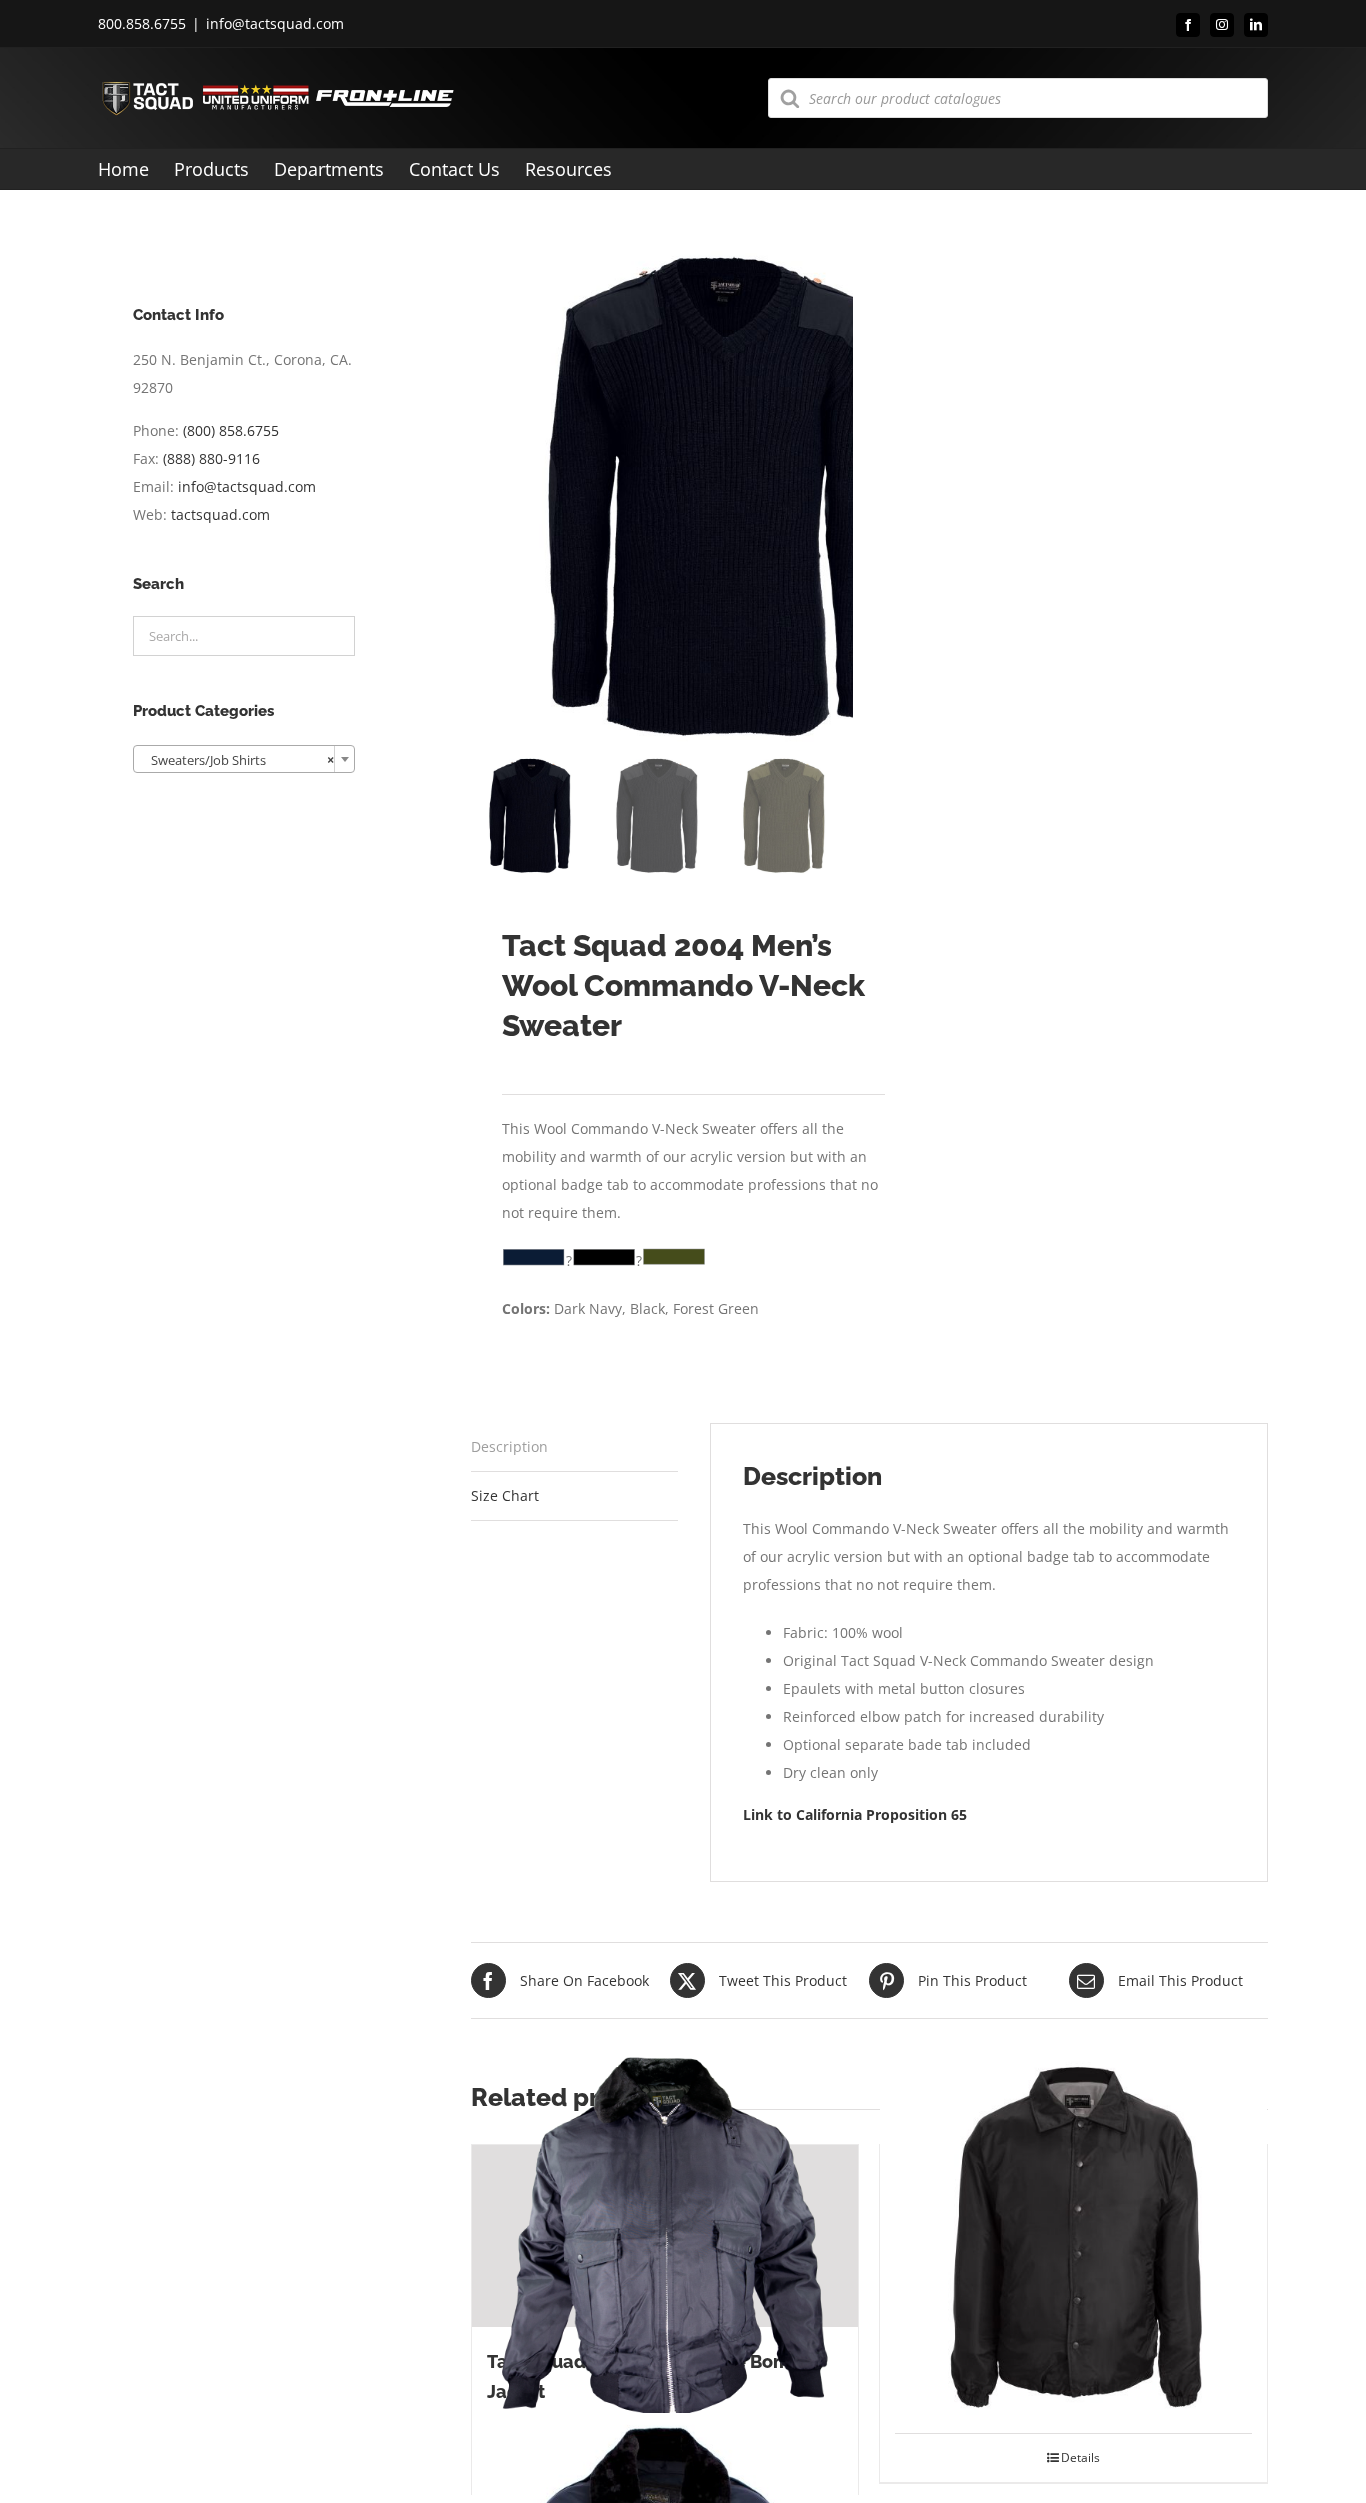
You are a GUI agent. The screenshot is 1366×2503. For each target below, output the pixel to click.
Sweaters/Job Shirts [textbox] (238, 760)
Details (1080, 2457)
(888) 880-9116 (211, 458)
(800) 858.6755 (231, 430)
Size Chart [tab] (505, 1495)
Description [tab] (509, 1446)
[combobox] (244, 759)
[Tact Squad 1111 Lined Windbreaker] (1073, 2236)
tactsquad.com (220, 514)
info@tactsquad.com (275, 23)
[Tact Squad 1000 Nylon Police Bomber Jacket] (665, 2236)
